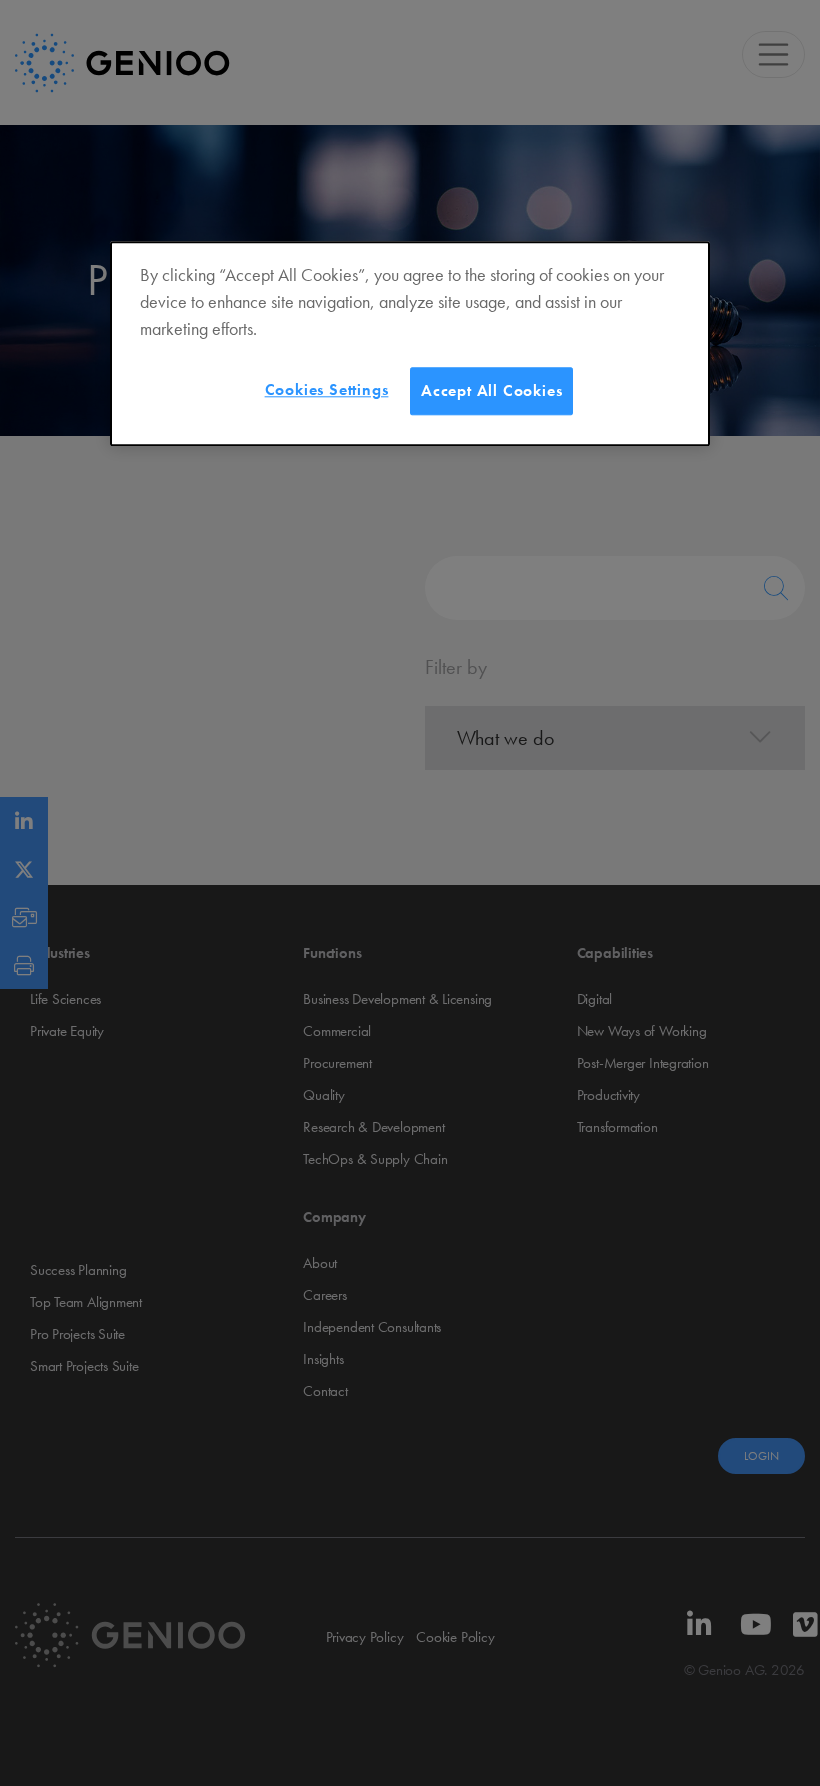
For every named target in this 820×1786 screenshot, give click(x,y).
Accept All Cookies (491, 390)
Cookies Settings (327, 389)
